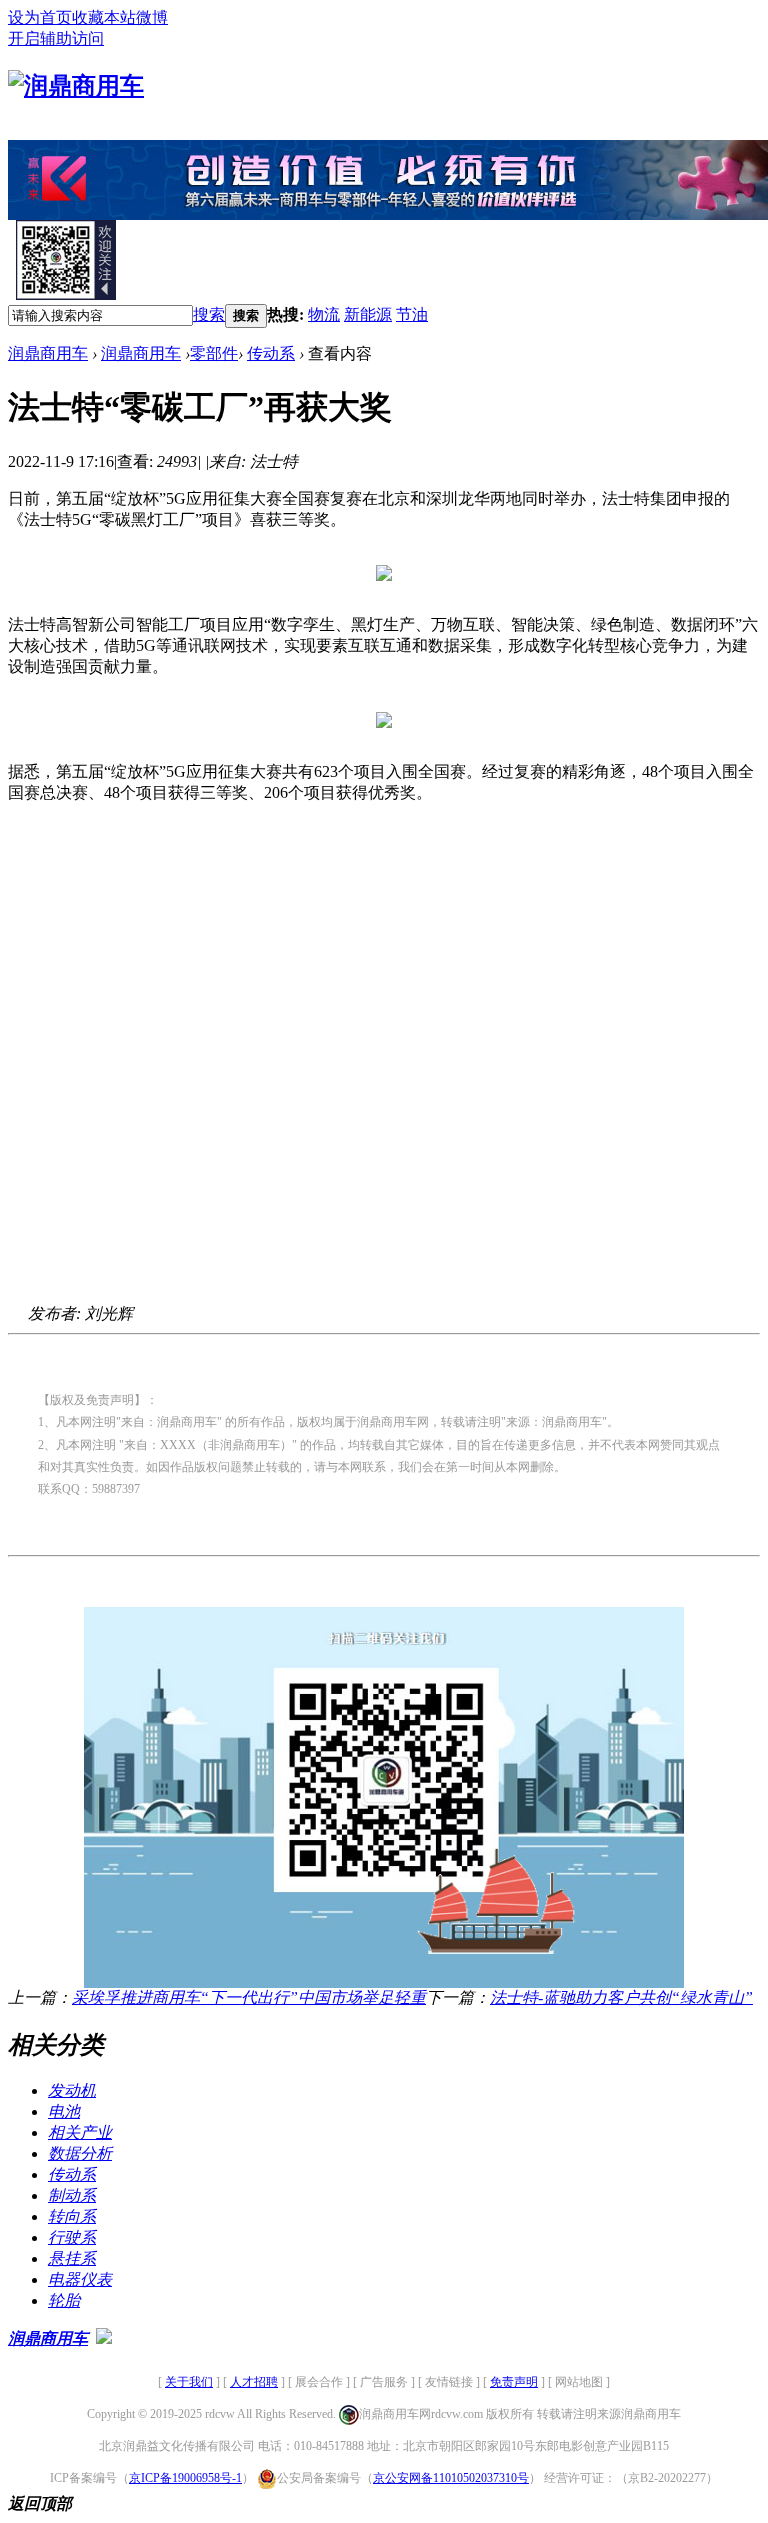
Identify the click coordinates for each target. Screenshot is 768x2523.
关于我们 (189, 2382)
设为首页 (40, 17)
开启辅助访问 (56, 38)
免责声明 (514, 2382)
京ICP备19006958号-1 (185, 2478)
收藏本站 (104, 17)
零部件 (214, 353)
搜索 (209, 314)
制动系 (72, 2195)
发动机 (72, 2090)
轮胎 (64, 2300)
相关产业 (80, 2132)
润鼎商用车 (48, 353)
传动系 (271, 353)
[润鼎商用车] (76, 86)
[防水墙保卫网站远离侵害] (104, 2338)
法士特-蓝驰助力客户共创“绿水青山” (621, 1997)
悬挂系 (72, 2258)
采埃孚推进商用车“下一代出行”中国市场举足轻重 (249, 1997)
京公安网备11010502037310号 (451, 2478)
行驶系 (72, 2237)
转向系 (72, 2216)
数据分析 (80, 2153)
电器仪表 (80, 2279)
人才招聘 (254, 2382)
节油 (412, 314)
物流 (324, 314)
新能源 (368, 314)
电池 (64, 2111)
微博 (152, 17)
